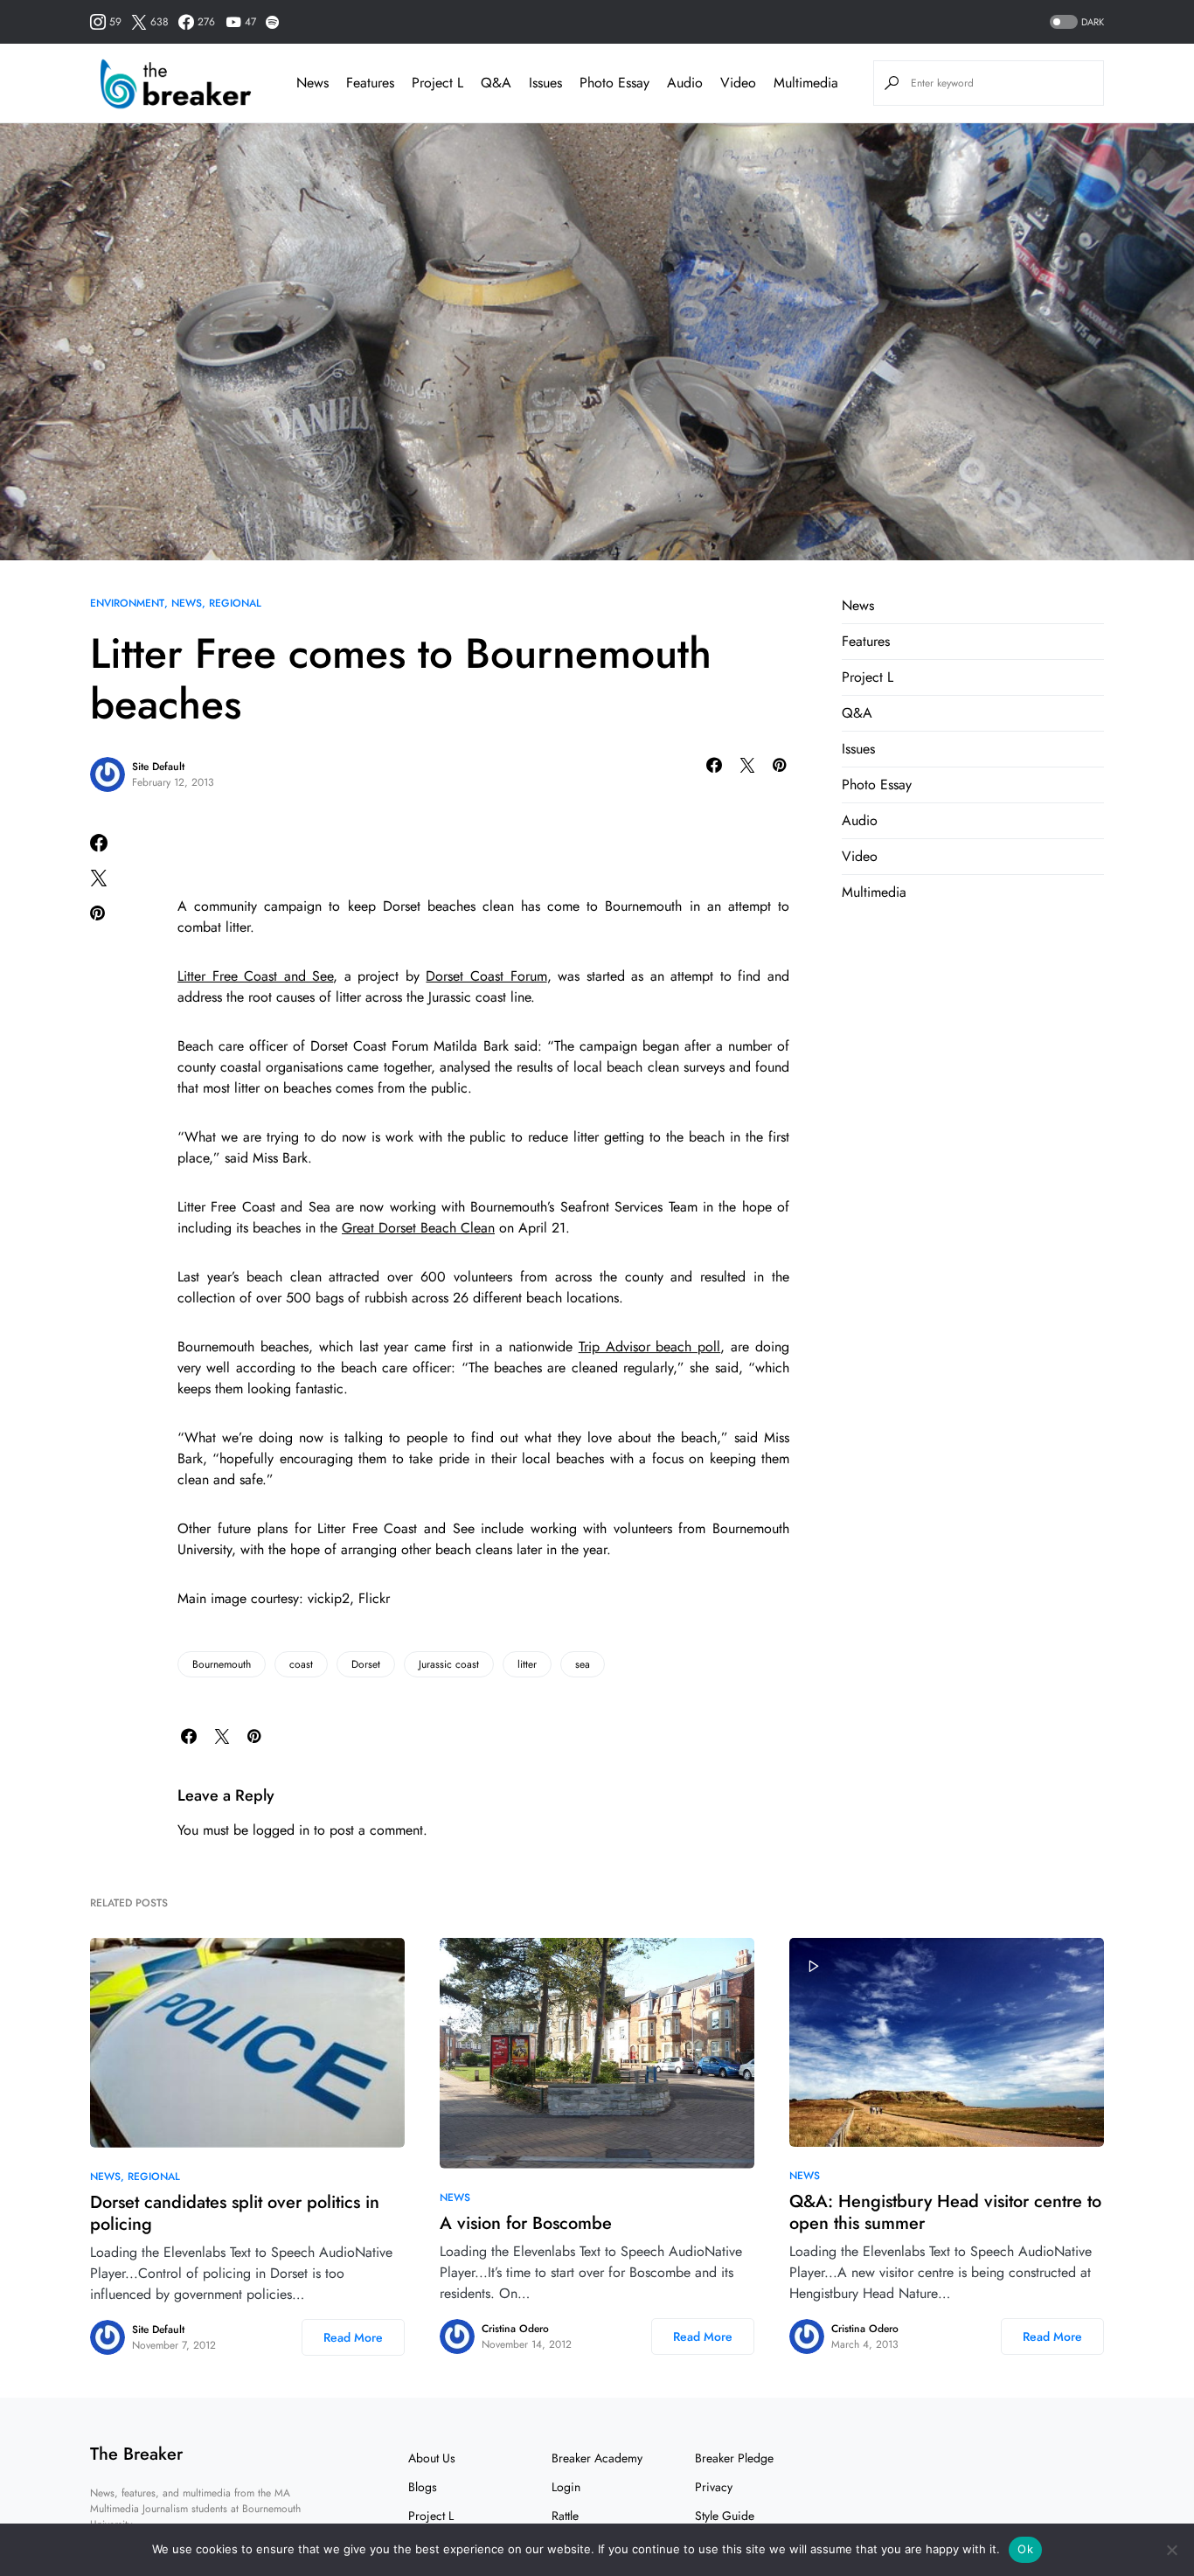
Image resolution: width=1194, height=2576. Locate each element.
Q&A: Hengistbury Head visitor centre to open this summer (945, 2212)
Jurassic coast (449, 1664)
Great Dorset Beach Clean (418, 1228)
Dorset (366, 1664)
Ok (1025, 2549)
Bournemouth (222, 1664)
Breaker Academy (597, 2458)
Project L (868, 677)
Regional (235, 603)
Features (866, 641)
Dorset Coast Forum (486, 976)
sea (583, 1664)
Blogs (423, 2487)
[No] (1172, 2550)
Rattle (565, 2516)
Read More (353, 2337)
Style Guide (725, 2516)
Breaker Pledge (734, 2458)
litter (527, 1664)
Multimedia (874, 892)
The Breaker (136, 2454)
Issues (858, 749)
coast (301, 1664)
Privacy (714, 2487)
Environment (127, 603)
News (187, 603)
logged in (281, 1830)
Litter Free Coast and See (255, 976)
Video (860, 856)
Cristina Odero (515, 2329)
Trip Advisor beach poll (650, 1347)
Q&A (857, 713)
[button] (1075, 22)
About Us (432, 2458)
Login (566, 2487)
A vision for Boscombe (526, 2223)
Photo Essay (877, 785)
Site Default (158, 767)
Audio (860, 820)
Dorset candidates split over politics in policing (235, 2213)
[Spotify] (272, 22)
